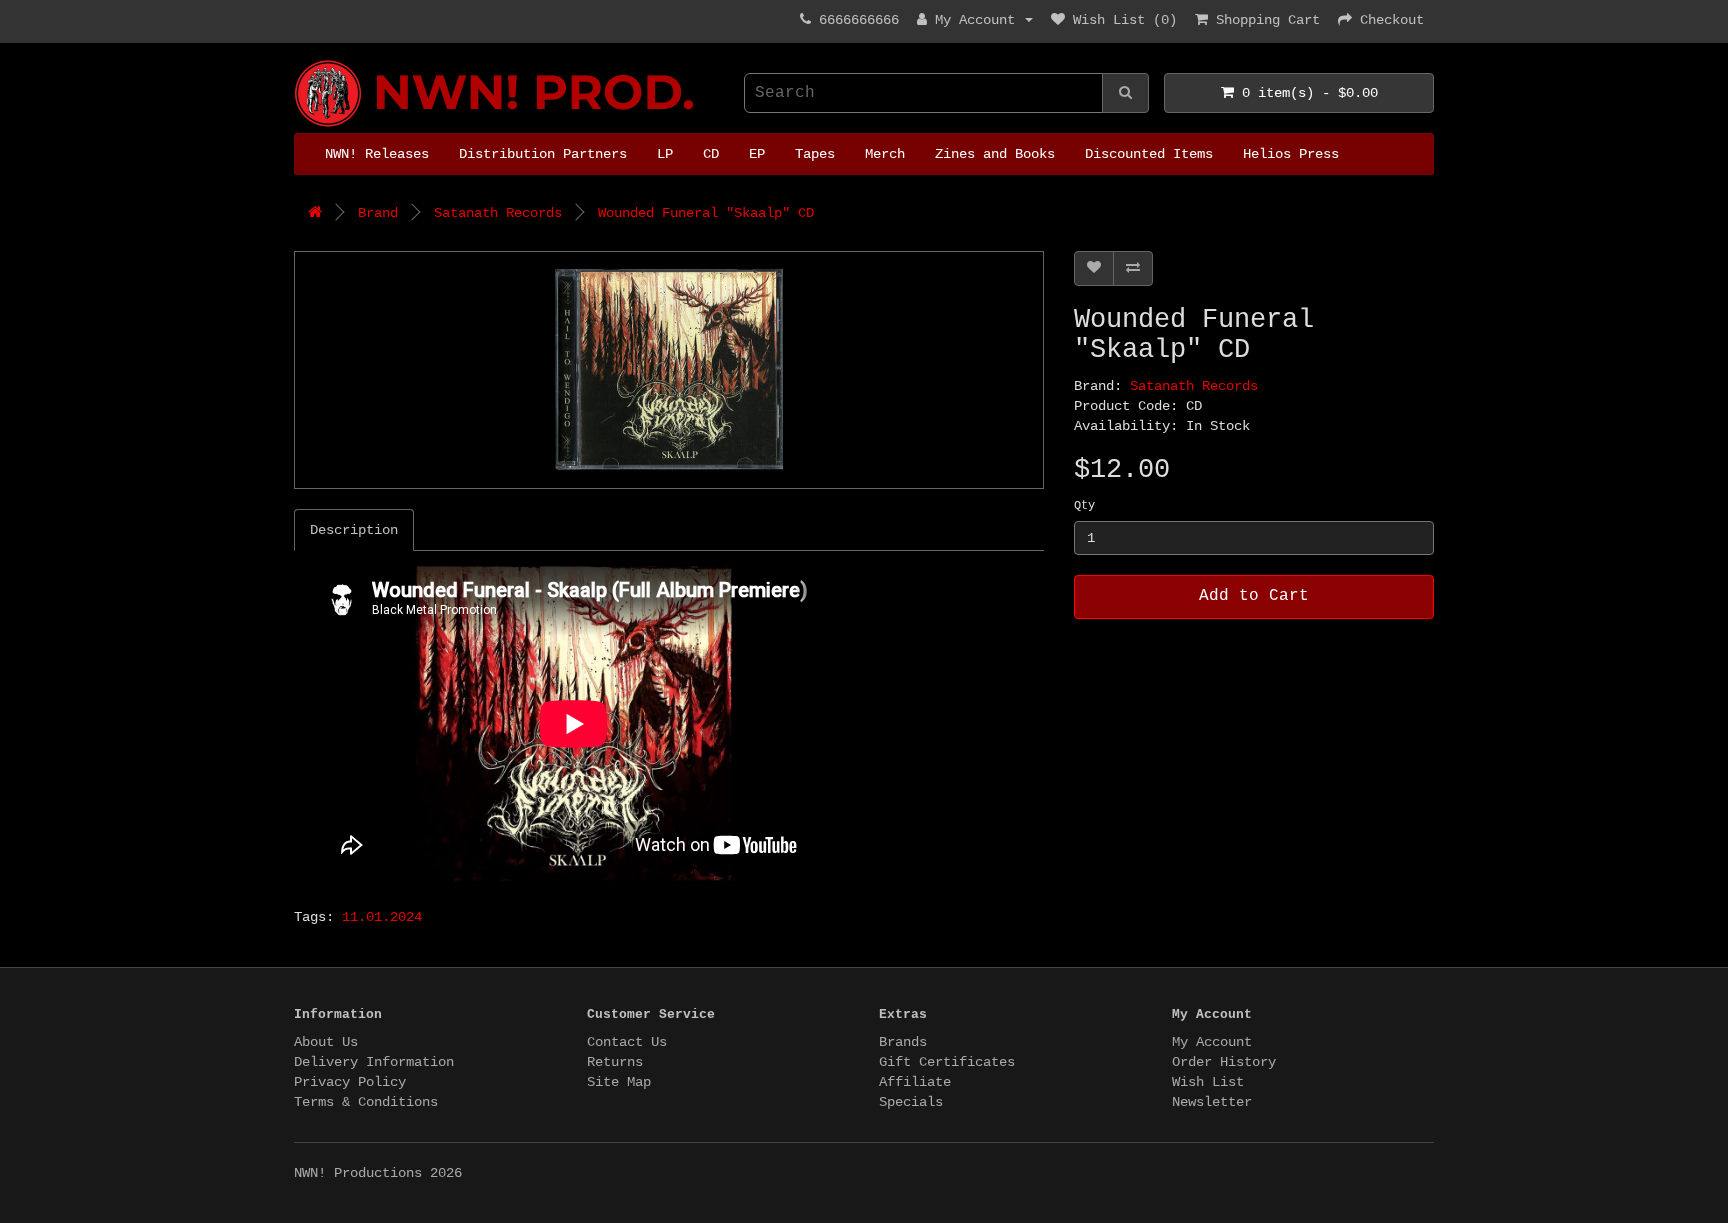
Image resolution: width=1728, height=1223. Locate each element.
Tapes (815, 154)
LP (665, 154)
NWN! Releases (377, 154)
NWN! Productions (302, 60)
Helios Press (1291, 154)
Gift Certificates (947, 1062)
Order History (1224, 1062)
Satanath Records (498, 213)
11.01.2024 (382, 917)
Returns (615, 1062)
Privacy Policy (350, 1082)
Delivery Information (374, 1062)
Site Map (619, 1082)
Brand (378, 213)
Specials (911, 1102)
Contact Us (627, 1042)
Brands (903, 1042)
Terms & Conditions (366, 1102)
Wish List (1208, 1082)
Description (354, 530)
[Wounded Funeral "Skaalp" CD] (669, 370)
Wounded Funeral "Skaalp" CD (706, 213)
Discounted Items (1149, 154)
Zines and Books (995, 154)
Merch (885, 154)
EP (757, 154)
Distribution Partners (543, 154)
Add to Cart (1254, 596)
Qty (1084, 506)
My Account (1212, 1042)
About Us (326, 1042)
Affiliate (915, 1082)
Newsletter (1212, 1102)
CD (711, 154)
